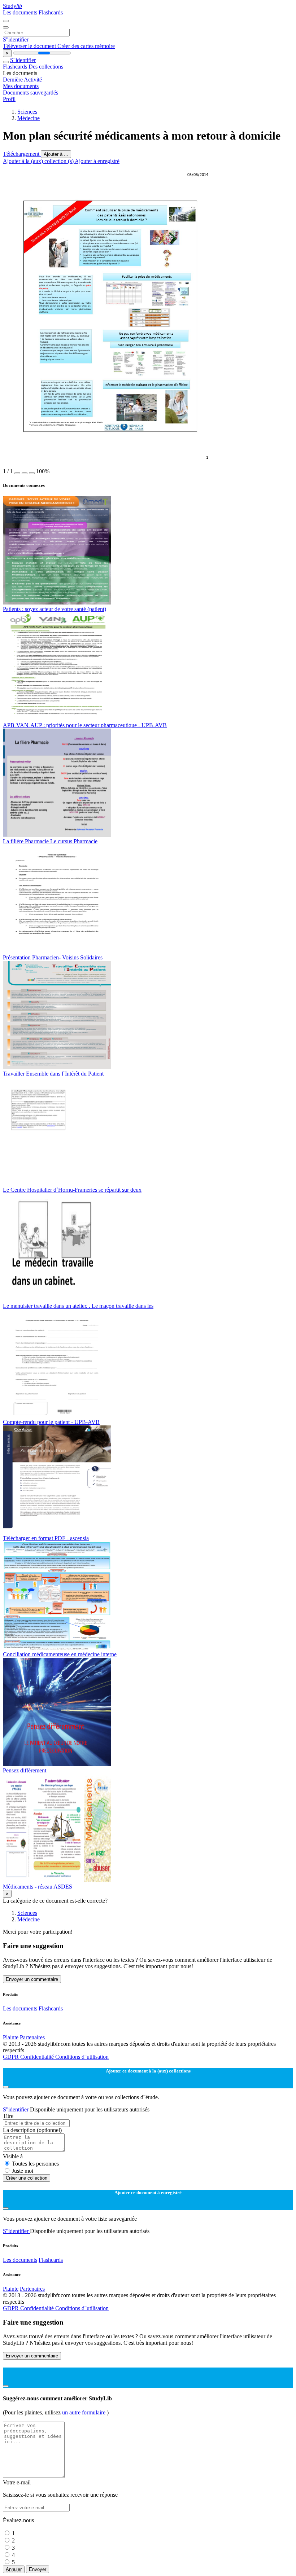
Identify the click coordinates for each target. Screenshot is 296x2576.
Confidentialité (38, 2057)
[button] (17, 473)
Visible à (13, 2156)
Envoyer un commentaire (32, 1979)
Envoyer (38, 2569)
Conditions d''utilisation (82, 2057)
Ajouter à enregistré (97, 161)
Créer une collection (27, 2178)
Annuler (14, 2569)
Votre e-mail (17, 2482)
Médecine (29, 118)
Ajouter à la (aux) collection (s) (39, 161)
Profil (9, 99)
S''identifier (16, 39)
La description (32, 2130)
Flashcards (51, 12)
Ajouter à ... (56, 154)
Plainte (11, 2037)
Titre (8, 2116)
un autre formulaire (84, 2412)
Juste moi (23, 2171)
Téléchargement (22, 154)
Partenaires (32, 2037)
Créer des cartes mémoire (86, 46)
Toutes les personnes (35, 2164)
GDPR (12, 2057)
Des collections (46, 67)
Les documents (21, 12)
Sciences (27, 112)
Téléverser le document (30, 46)
